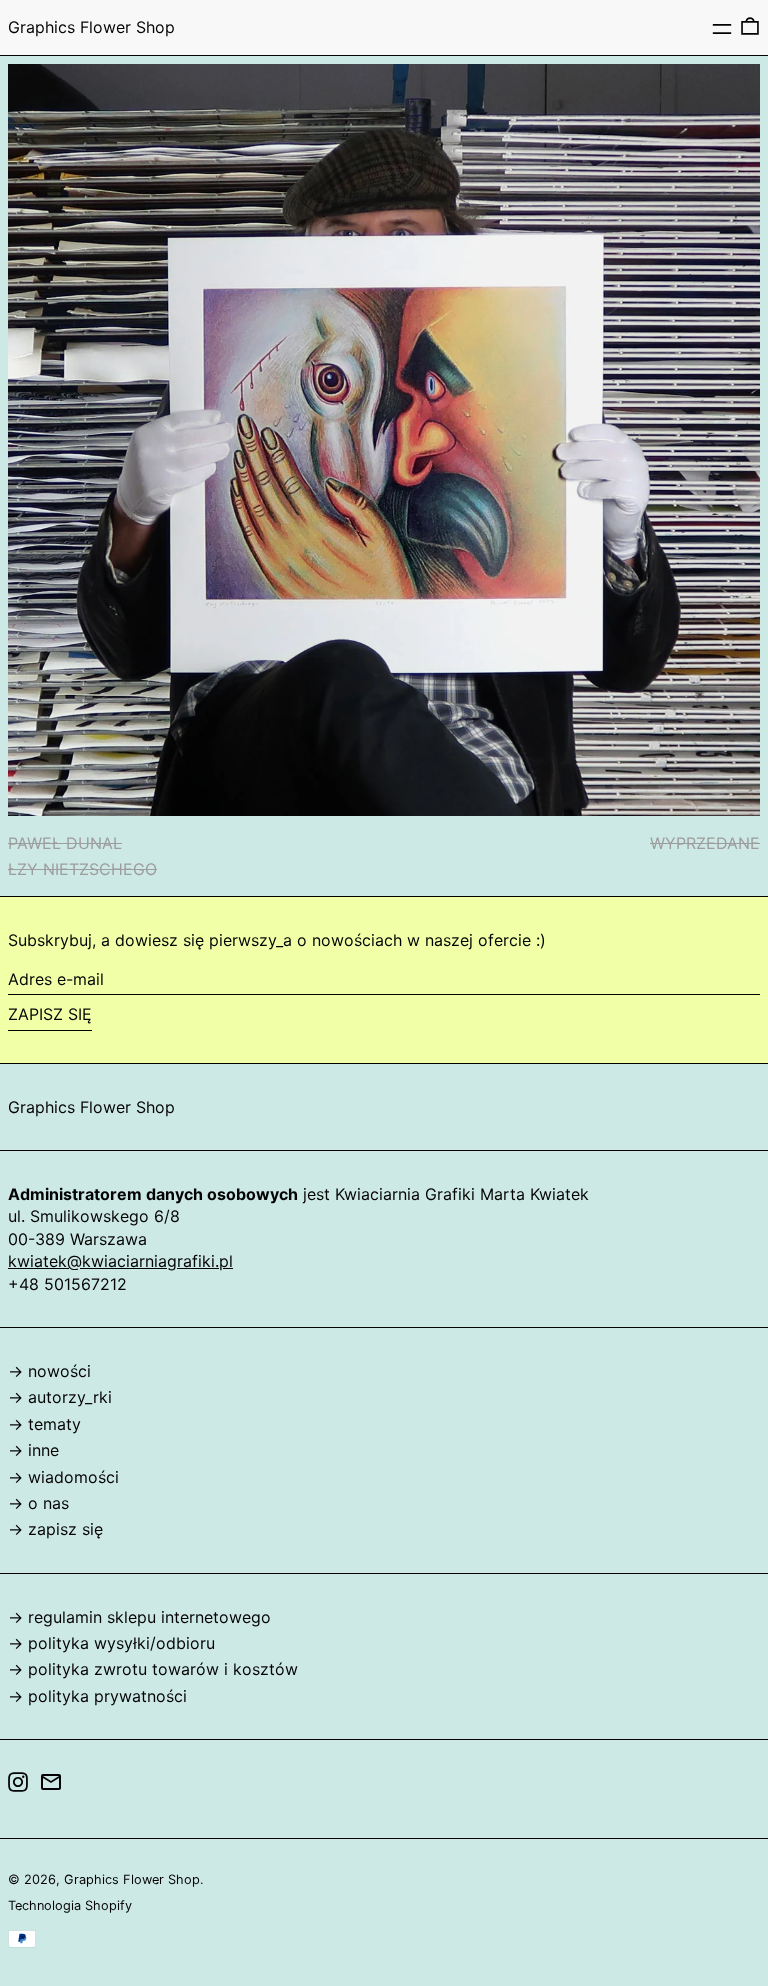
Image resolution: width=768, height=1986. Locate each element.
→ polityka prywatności (97, 1696)
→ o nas (38, 1503)
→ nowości (49, 1371)
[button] (750, 27)
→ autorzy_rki (60, 1397)
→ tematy (44, 1424)
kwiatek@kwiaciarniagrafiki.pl (120, 1261)
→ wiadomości (63, 1477)
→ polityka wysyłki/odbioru (111, 1643)
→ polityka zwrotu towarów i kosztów (153, 1669)
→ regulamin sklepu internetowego (139, 1617)
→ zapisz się (55, 1529)
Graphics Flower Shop (91, 27)
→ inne (33, 1450)
